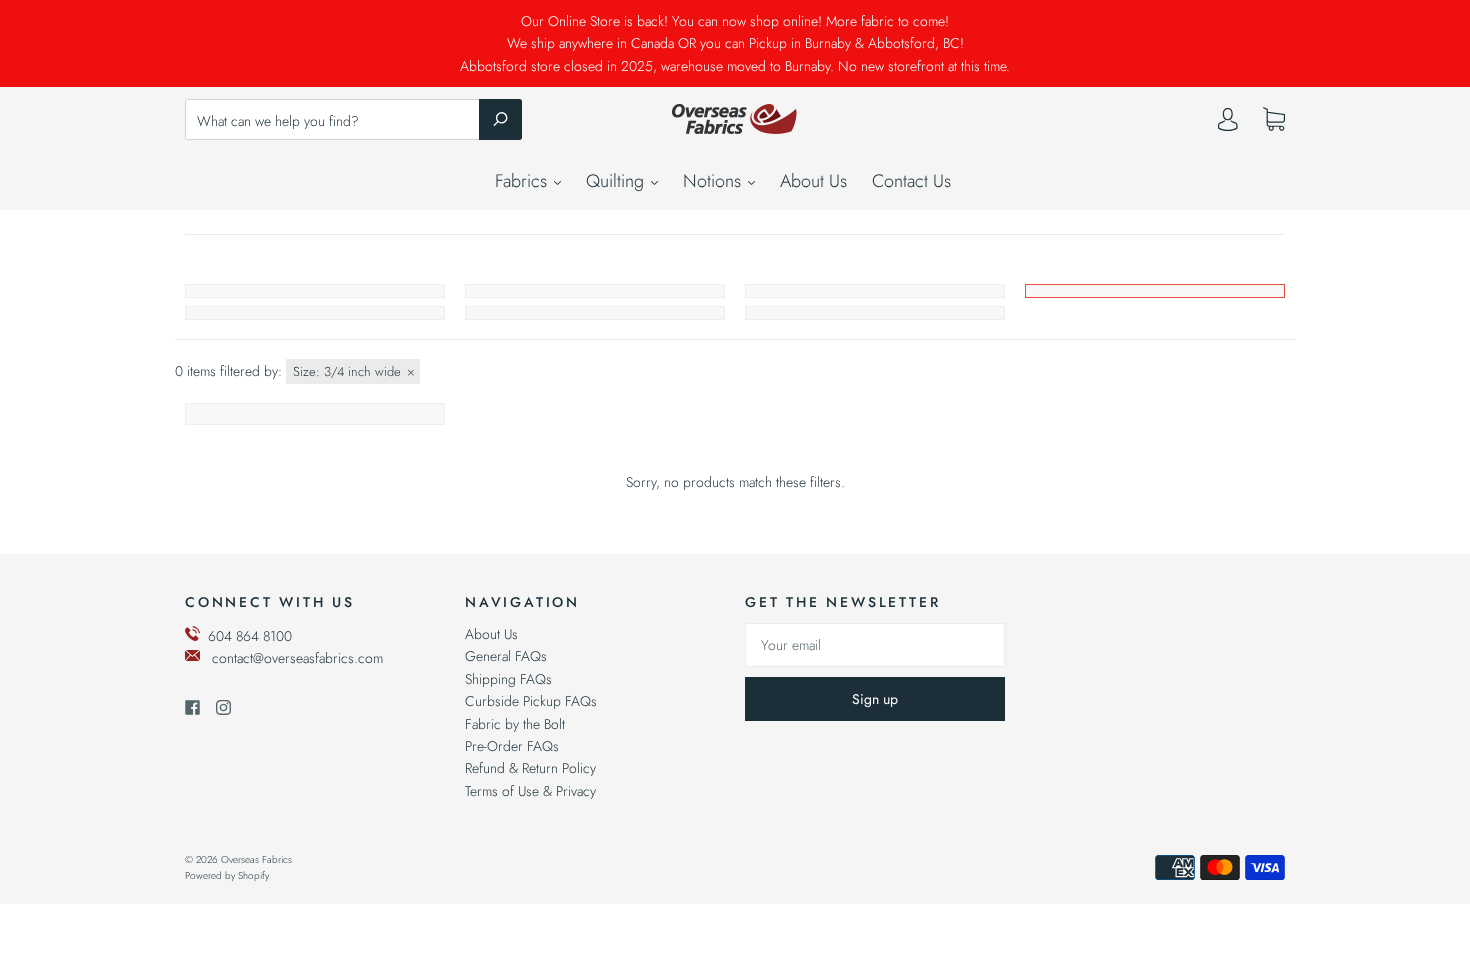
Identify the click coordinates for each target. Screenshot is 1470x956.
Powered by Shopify (227, 875)
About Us (813, 181)
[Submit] (500, 119)
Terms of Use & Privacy (530, 791)
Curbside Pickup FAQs (531, 701)
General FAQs (506, 656)
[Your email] (875, 645)
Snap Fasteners (595, 313)
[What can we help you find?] (353, 121)
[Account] (1228, 124)
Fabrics (523, 181)
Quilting (617, 181)
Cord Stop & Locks (1155, 291)
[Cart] (1274, 120)
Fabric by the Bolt (515, 724)
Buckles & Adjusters (315, 291)
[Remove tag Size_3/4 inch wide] (353, 371)
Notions (714, 181)
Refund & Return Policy (530, 768)
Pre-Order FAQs (512, 746)
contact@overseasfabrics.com (297, 658)
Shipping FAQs (508, 679)
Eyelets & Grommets (315, 313)
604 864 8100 (250, 636)
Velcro (875, 313)
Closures (875, 291)
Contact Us (911, 181)
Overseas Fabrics (256, 859)
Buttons (595, 291)
